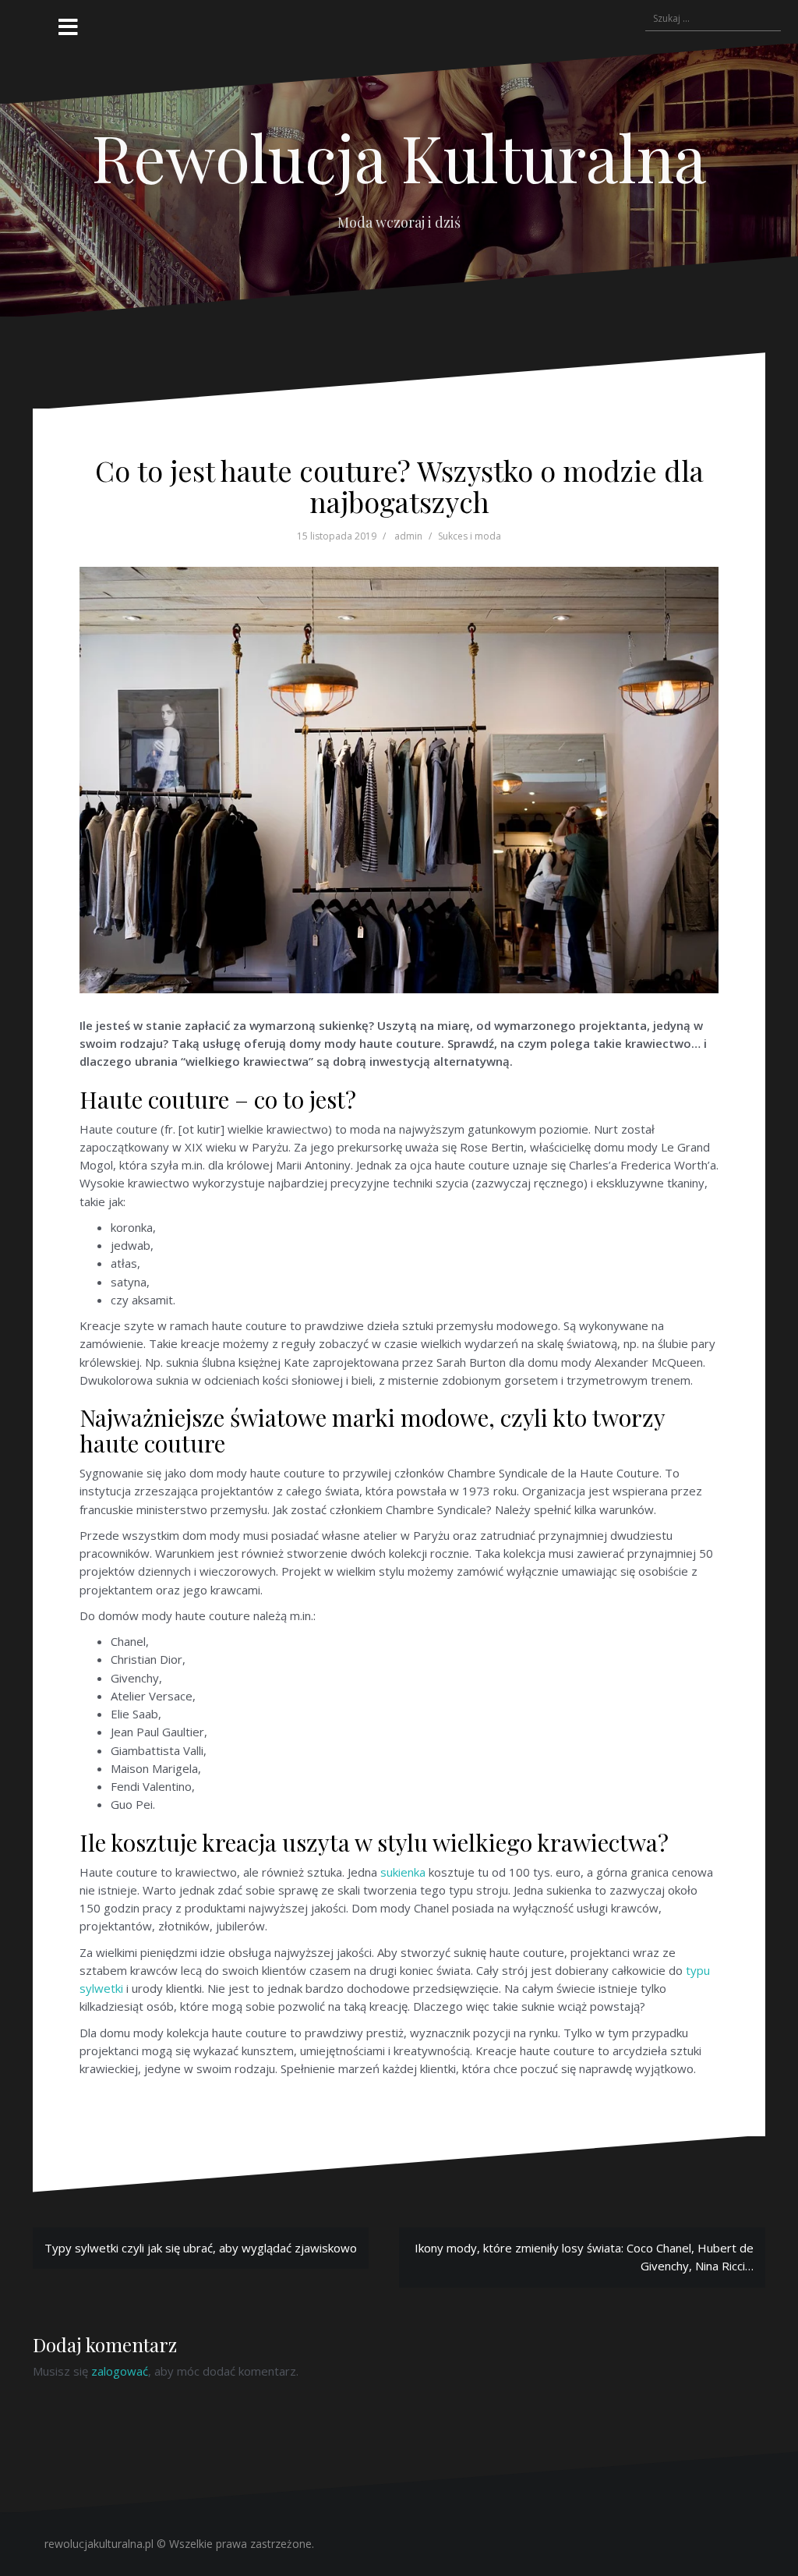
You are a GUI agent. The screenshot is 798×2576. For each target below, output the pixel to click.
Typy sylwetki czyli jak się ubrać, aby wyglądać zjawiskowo (201, 2248)
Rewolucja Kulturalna (399, 157)
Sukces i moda (470, 536)
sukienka (403, 1872)
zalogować (120, 2371)
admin (408, 536)
